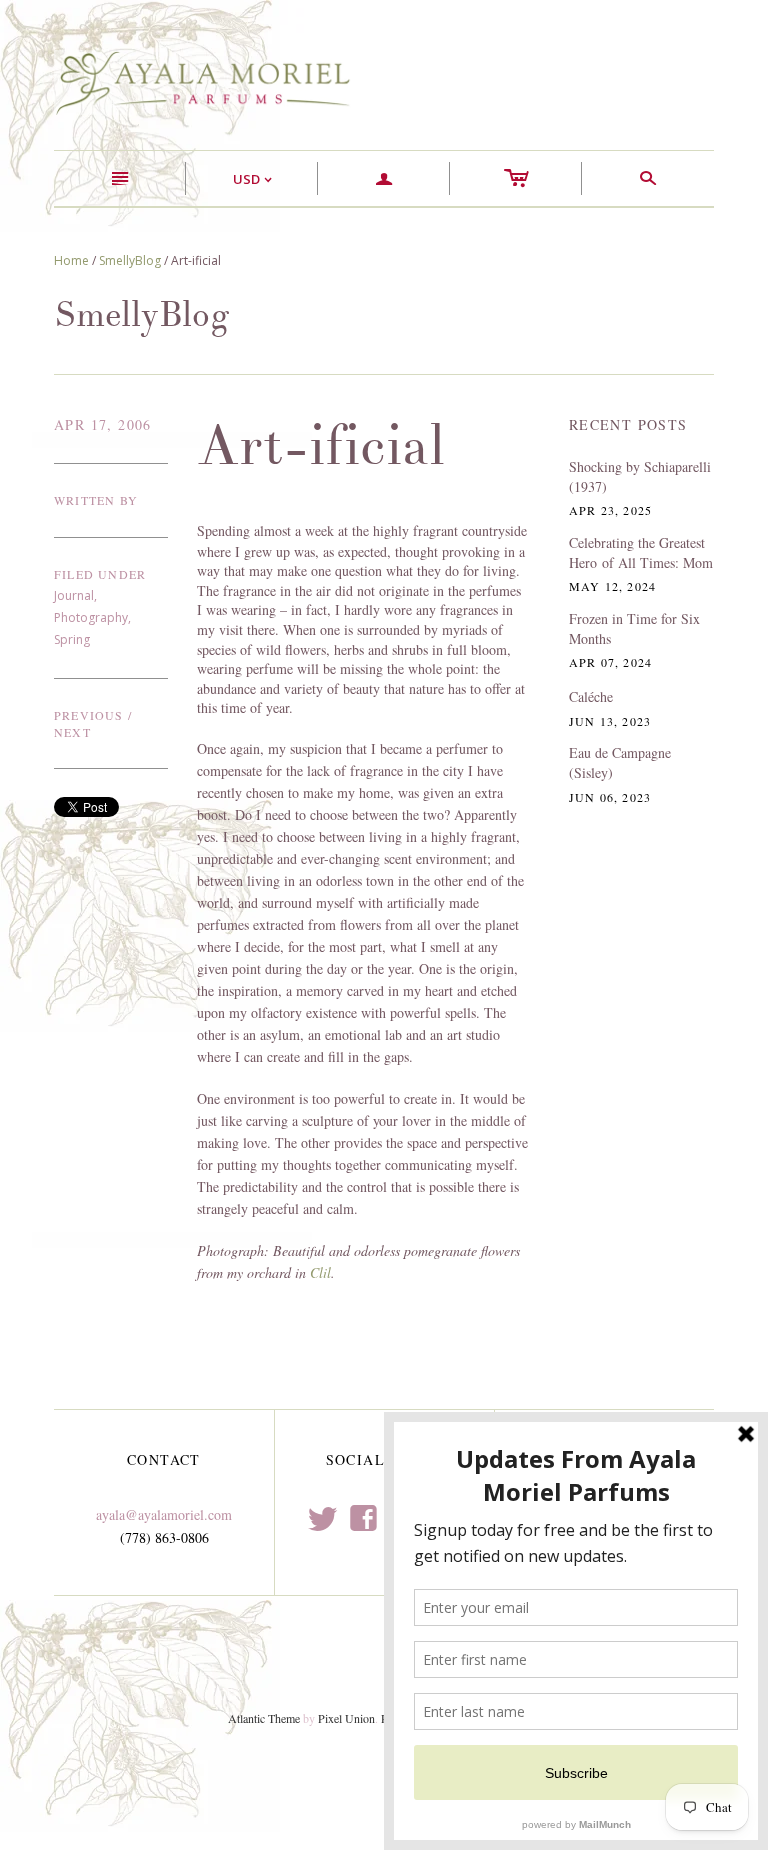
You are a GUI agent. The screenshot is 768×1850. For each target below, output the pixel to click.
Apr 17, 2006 (103, 424)
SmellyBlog (130, 260)
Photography (91, 617)
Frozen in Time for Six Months (634, 628)
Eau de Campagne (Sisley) (620, 762)
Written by (96, 500)
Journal (74, 595)
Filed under (100, 574)
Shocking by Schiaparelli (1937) (640, 476)
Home (71, 260)
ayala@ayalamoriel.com (164, 1514)
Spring (72, 639)
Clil (320, 1272)
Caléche (591, 696)
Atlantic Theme (264, 1718)
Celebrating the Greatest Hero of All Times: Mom (641, 552)
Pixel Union (346, 1718)
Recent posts (628, 424)
